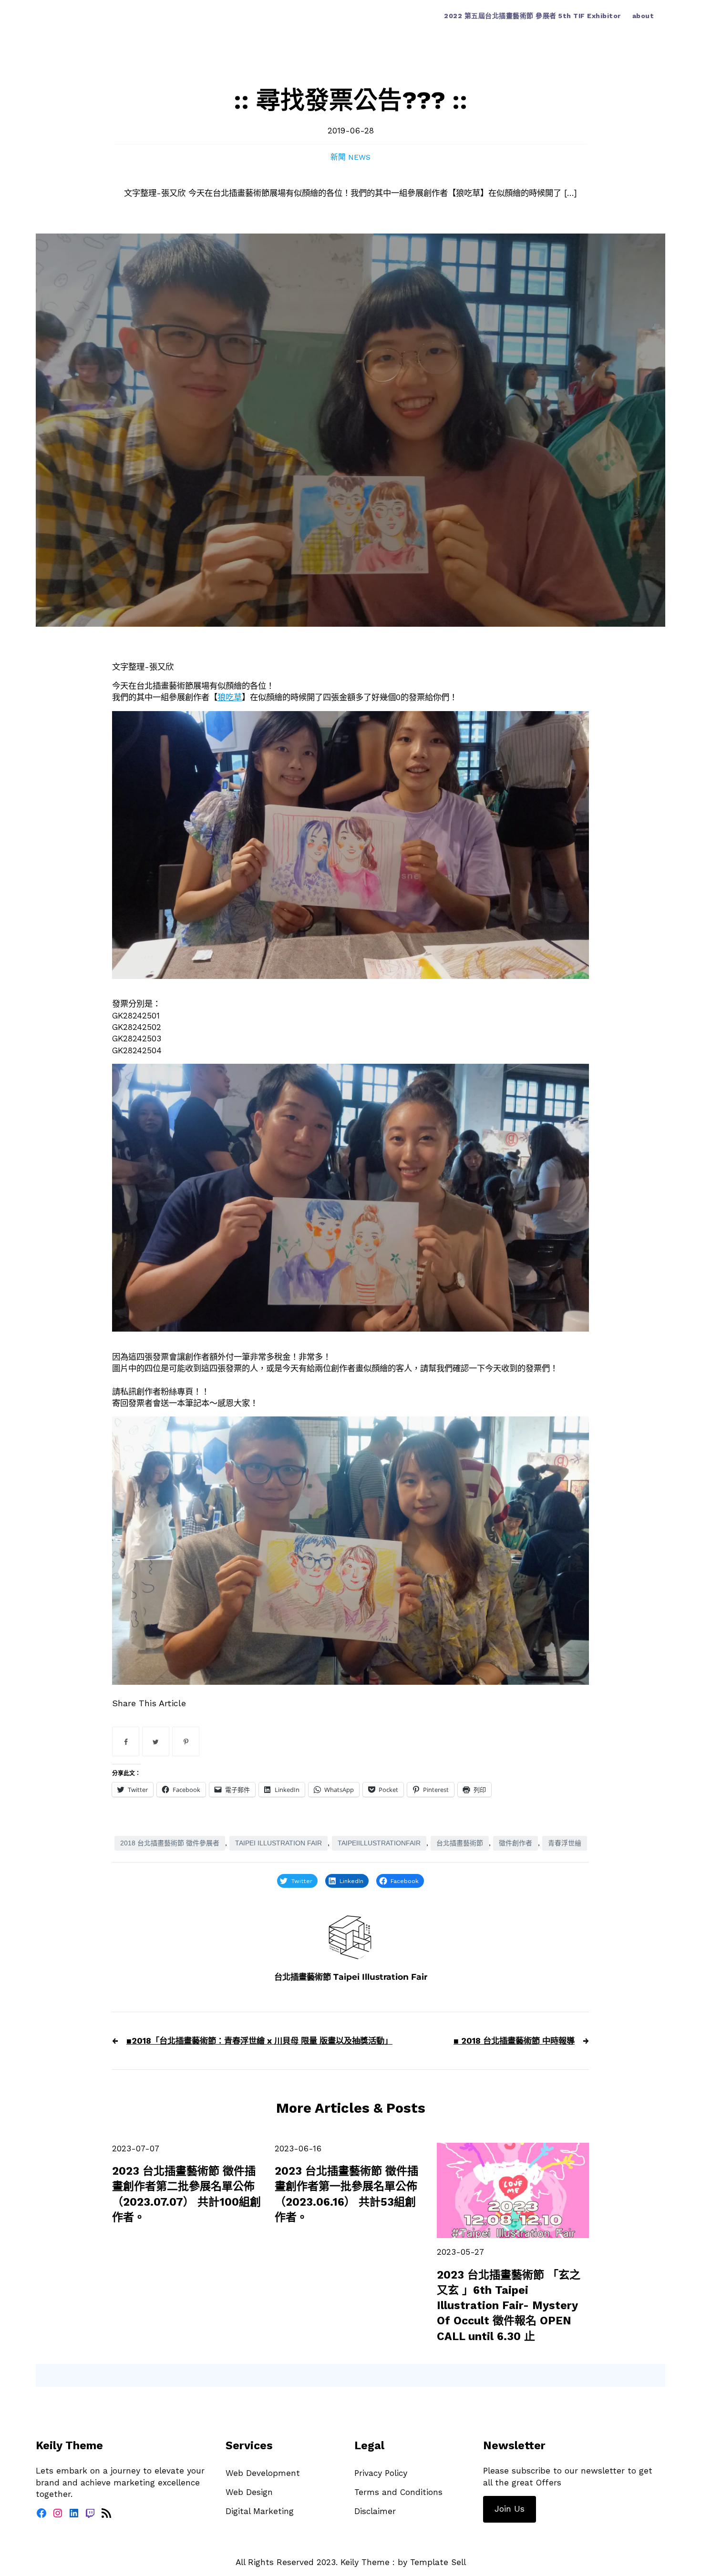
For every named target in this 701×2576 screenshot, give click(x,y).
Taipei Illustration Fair (278, 1843)
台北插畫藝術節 (460, 1843)
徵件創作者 (515, 1843)
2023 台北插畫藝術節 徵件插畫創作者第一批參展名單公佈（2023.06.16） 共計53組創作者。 (346, 2194)
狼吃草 (230, 697)
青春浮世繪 (565, 1843)
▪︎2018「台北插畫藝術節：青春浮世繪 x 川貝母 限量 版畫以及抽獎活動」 (259, 2041)
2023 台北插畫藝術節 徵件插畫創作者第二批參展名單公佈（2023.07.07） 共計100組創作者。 (186, 2194)
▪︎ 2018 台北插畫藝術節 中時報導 (514, 2041)
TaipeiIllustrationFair (379, 1843)
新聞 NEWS (350, 157)
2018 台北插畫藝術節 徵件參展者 (170, 1843)
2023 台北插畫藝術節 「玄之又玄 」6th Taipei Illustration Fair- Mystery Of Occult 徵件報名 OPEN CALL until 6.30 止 (509, 2306)
